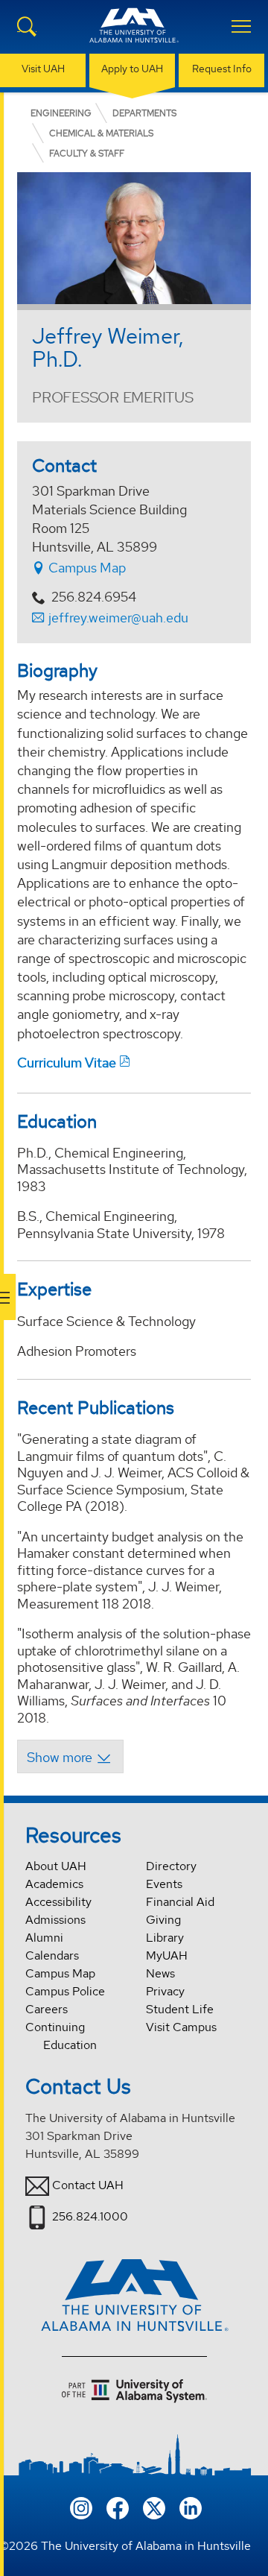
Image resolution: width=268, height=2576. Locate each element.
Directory (171, 1866)
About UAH (56, 1866)
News (160, 1973)
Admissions (55, 1920)
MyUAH (167, 1955)
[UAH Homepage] (134, 34)
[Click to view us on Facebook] (118, 2506)
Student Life (180, 2009)
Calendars (52, 1955)
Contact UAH (88, 2185)
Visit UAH (43, 69)
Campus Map (86, 568)
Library (165, 1938)
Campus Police (65, 1991)
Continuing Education (61, 2036)
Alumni (44, 1938)
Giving (163, 1920)
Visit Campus (181, 2027)
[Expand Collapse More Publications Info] (70, 1756)
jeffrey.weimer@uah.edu (118, 618)
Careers (47, 2009)
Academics (54, 1884)
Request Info (222, 69)
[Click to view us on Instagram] (81, 2506)
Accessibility (58, 1902)
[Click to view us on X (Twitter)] (154, 2506)
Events (164, 1884)
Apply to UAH (132, 69)
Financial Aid (180, 1902)
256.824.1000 (90, 2216)
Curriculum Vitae (67, 1063)
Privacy (165, 1991)
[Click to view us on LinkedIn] (191, 2506)
